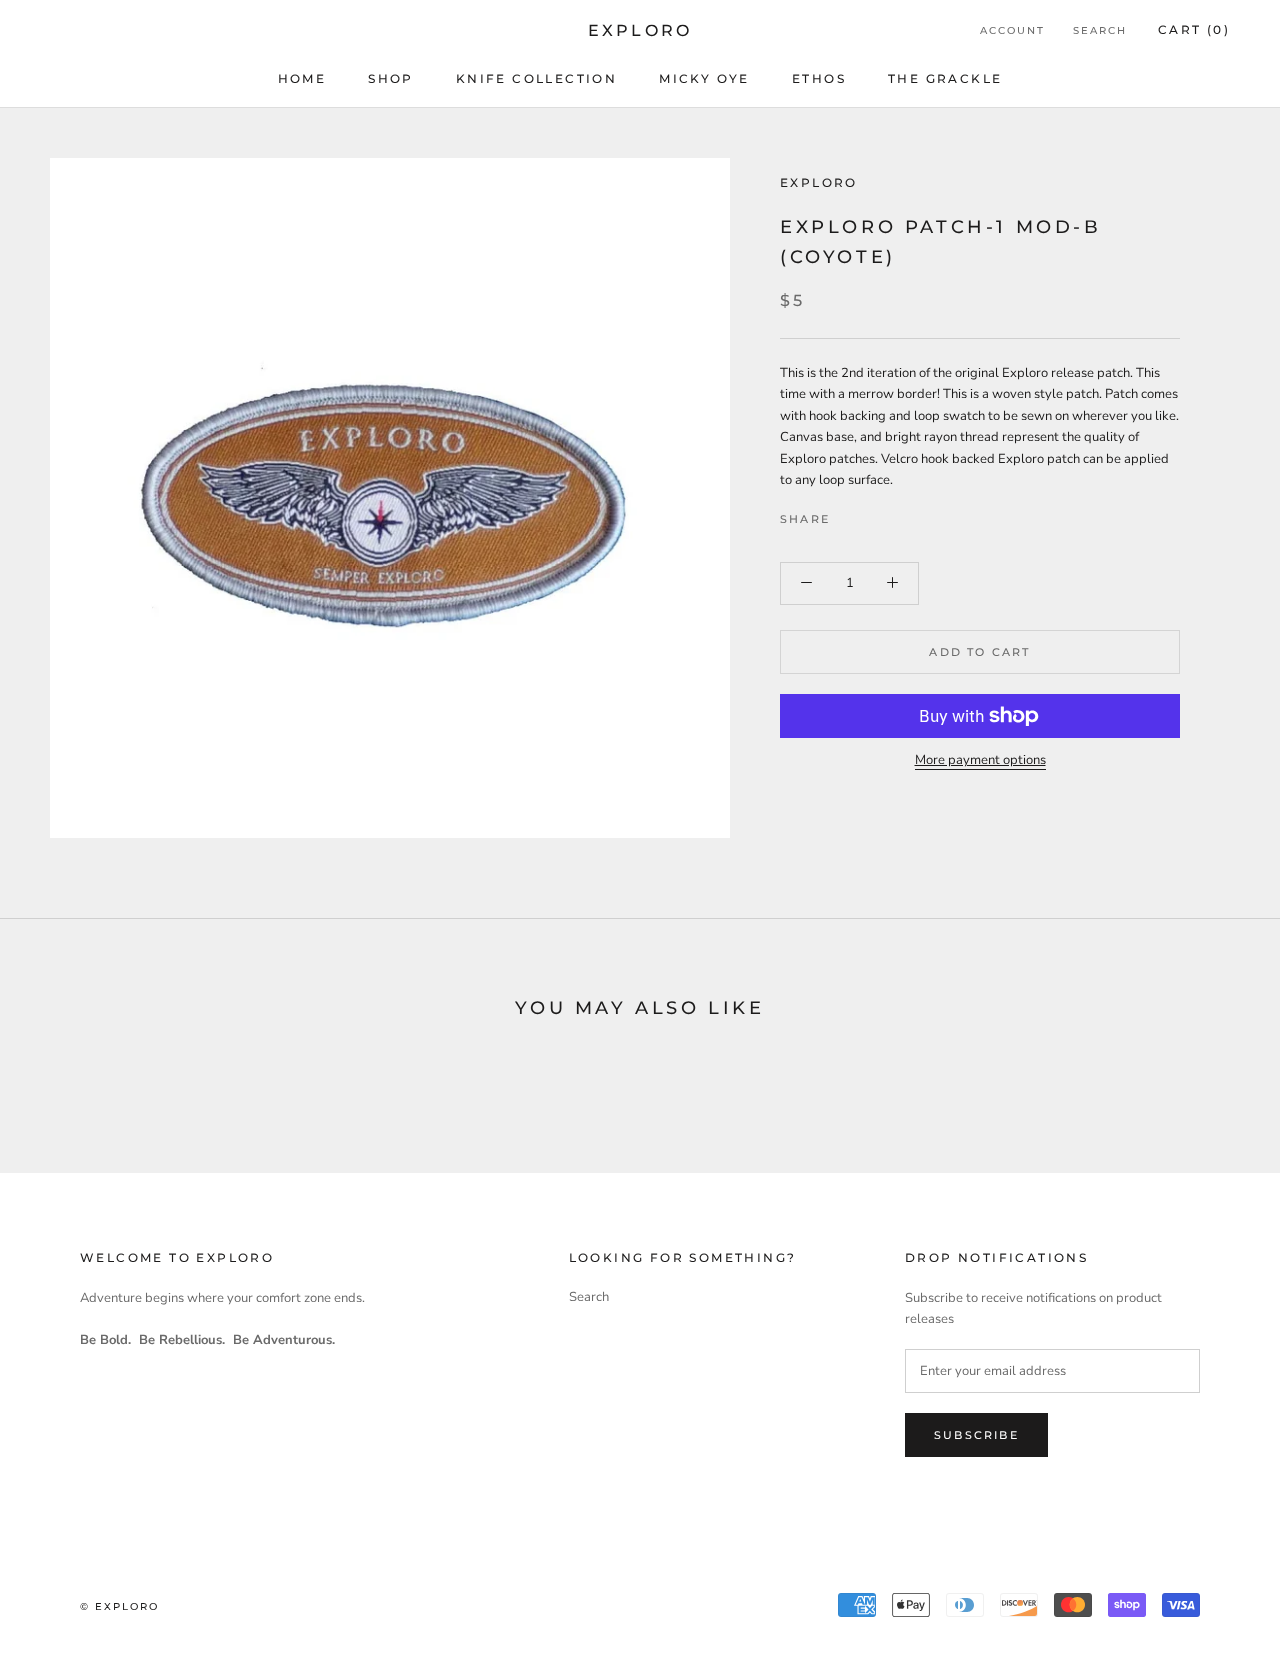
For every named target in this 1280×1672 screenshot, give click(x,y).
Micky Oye (704, 78)
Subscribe (976, 1435)
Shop (391, 78)
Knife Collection (536, 78)
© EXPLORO (119, 1606)
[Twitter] (875, 514)
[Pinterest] (901, 514)
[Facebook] (849, 514)
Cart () (1194, 29)
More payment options (980, 760)
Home (302, 78)
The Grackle (945, 78)
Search (1100, 30)
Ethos (819, 78)
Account (1012, 30)
